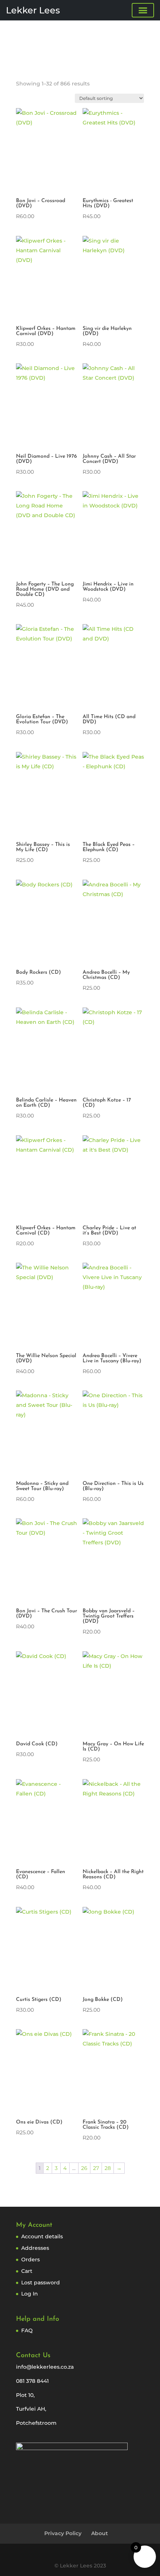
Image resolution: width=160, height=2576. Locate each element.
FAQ (27, 2330)
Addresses (35, 2248)
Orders (31, 2259)
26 (84, 2168)
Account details (42, 2236)
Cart (27, 2271)
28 (108, 2168)
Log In (30, 2294)
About (100, 2533)
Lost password (41, 2283)
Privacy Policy (63, 2533)
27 (96, 2168)
